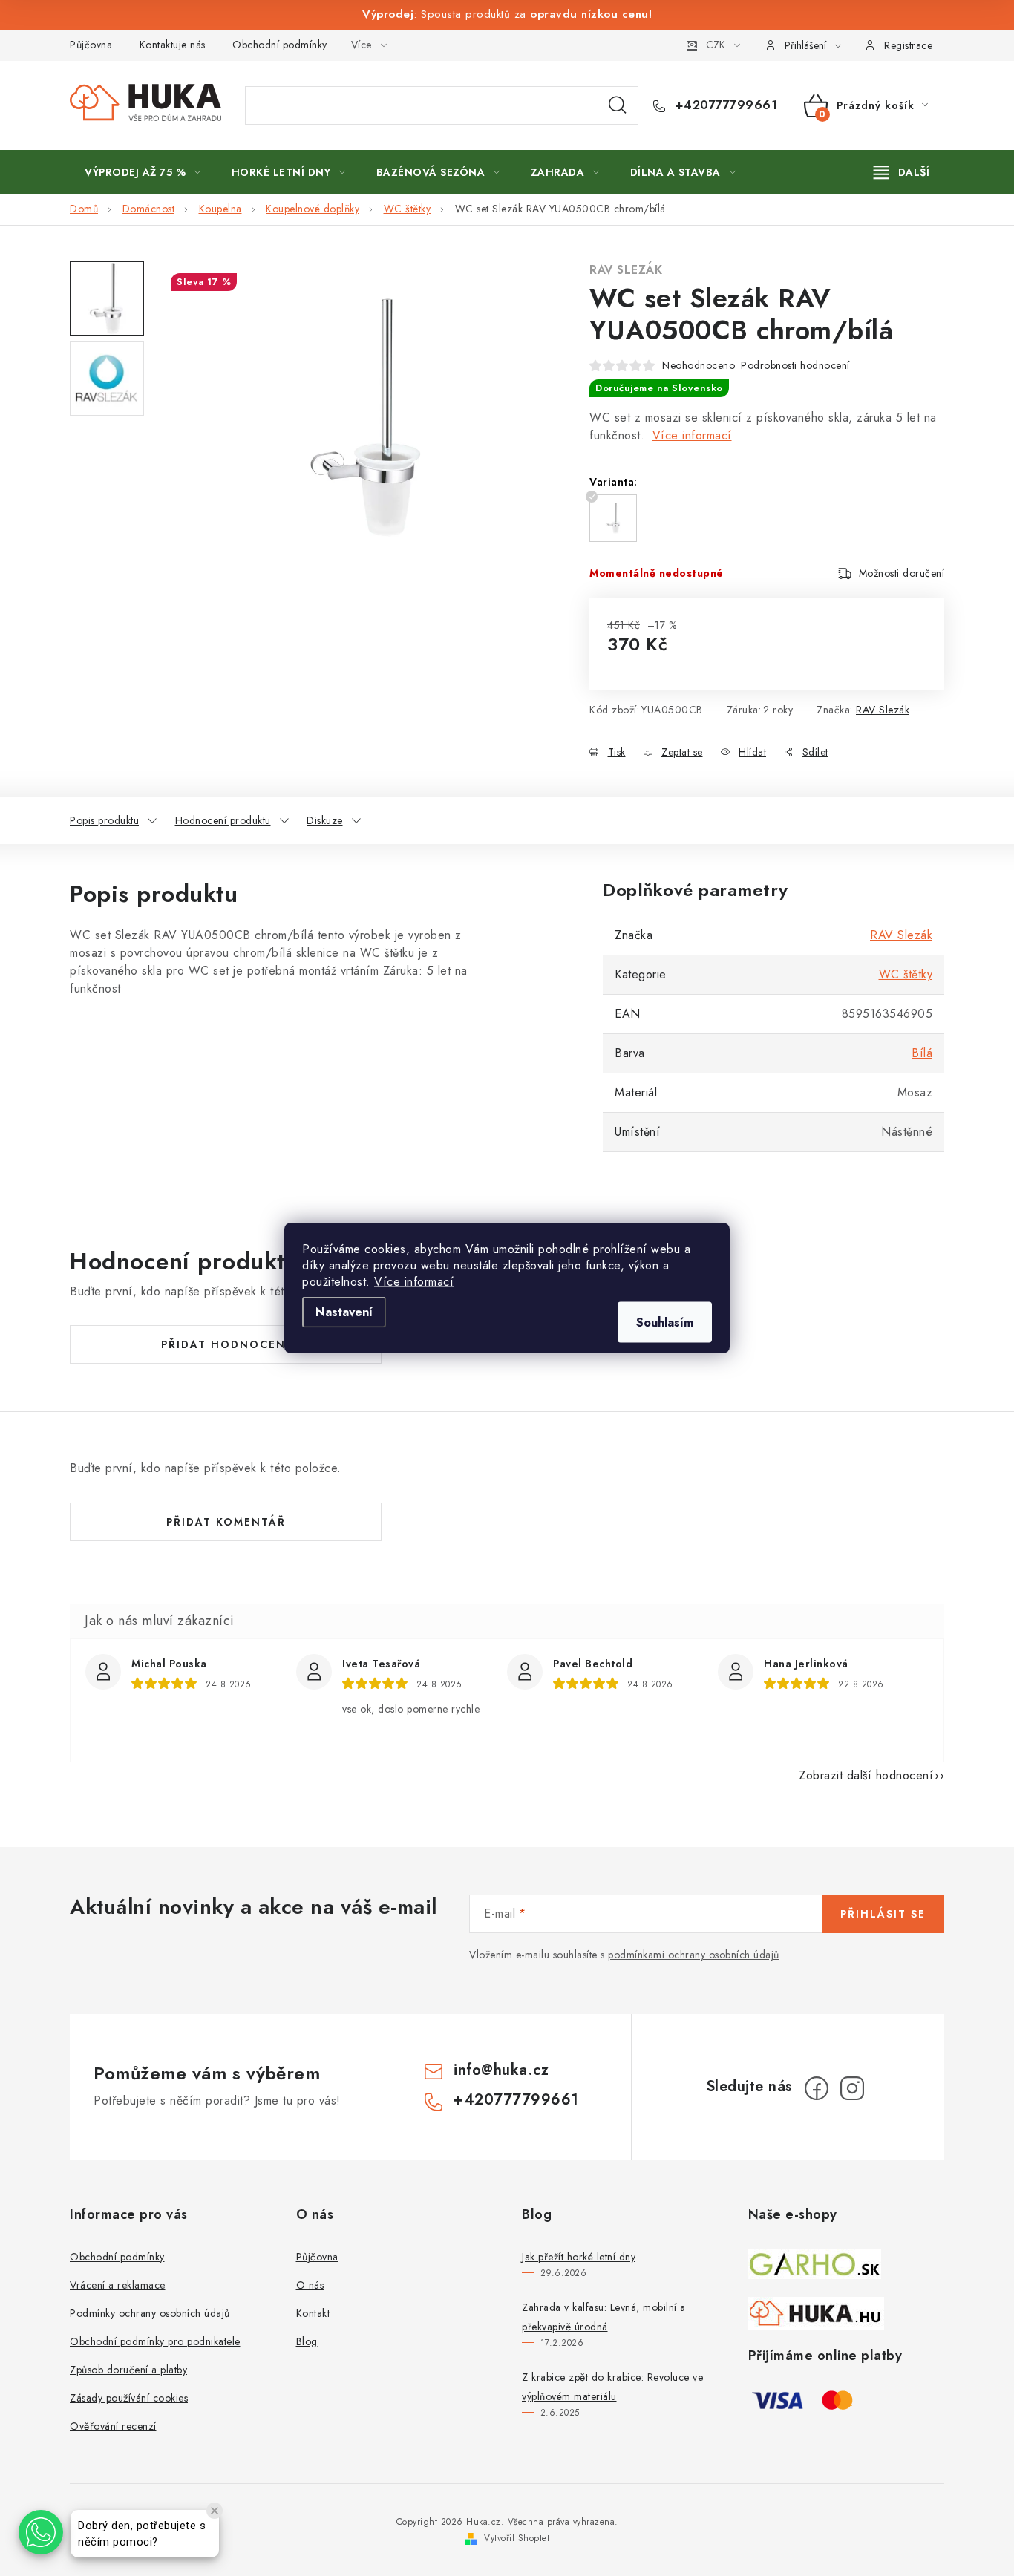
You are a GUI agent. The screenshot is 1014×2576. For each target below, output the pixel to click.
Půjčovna (91, 45)
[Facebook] (817, 2088)
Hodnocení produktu (223, 820)
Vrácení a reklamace (118, 2285)
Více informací (414, 1282)
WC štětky (906, 974)
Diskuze (325, 820)
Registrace (908, 45)
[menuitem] (143, 172)
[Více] (902, 172)
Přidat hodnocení (226, 1344)
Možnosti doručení (902, 573)
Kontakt (313, 2313)
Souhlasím (665, 1323)
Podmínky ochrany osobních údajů (150, 2313)
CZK (716, 45)
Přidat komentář (226, 1522)
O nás (310, 2285)
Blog (307, 2341)
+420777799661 (724, 105)
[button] (41, 2532)
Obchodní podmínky (280, 45)
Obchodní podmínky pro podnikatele (155, 2341)
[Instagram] (852, 2088)
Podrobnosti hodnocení (795, 365)
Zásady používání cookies (129, 2398)
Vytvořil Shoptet (517, 2538)
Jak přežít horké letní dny (579, 2257)
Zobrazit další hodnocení (866, 1775)
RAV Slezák (626, 270)
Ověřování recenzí (113, 2426)
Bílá (922, 1053)
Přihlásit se (883, 1914)
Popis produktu (104, 820)
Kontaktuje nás (173, 45)
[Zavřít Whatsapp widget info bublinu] (215, 2511)
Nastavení (344, 1312)
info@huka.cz (501, 2070)
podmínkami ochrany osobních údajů (694, 1955)
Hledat (618, 105)
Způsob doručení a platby (128, 2370)
